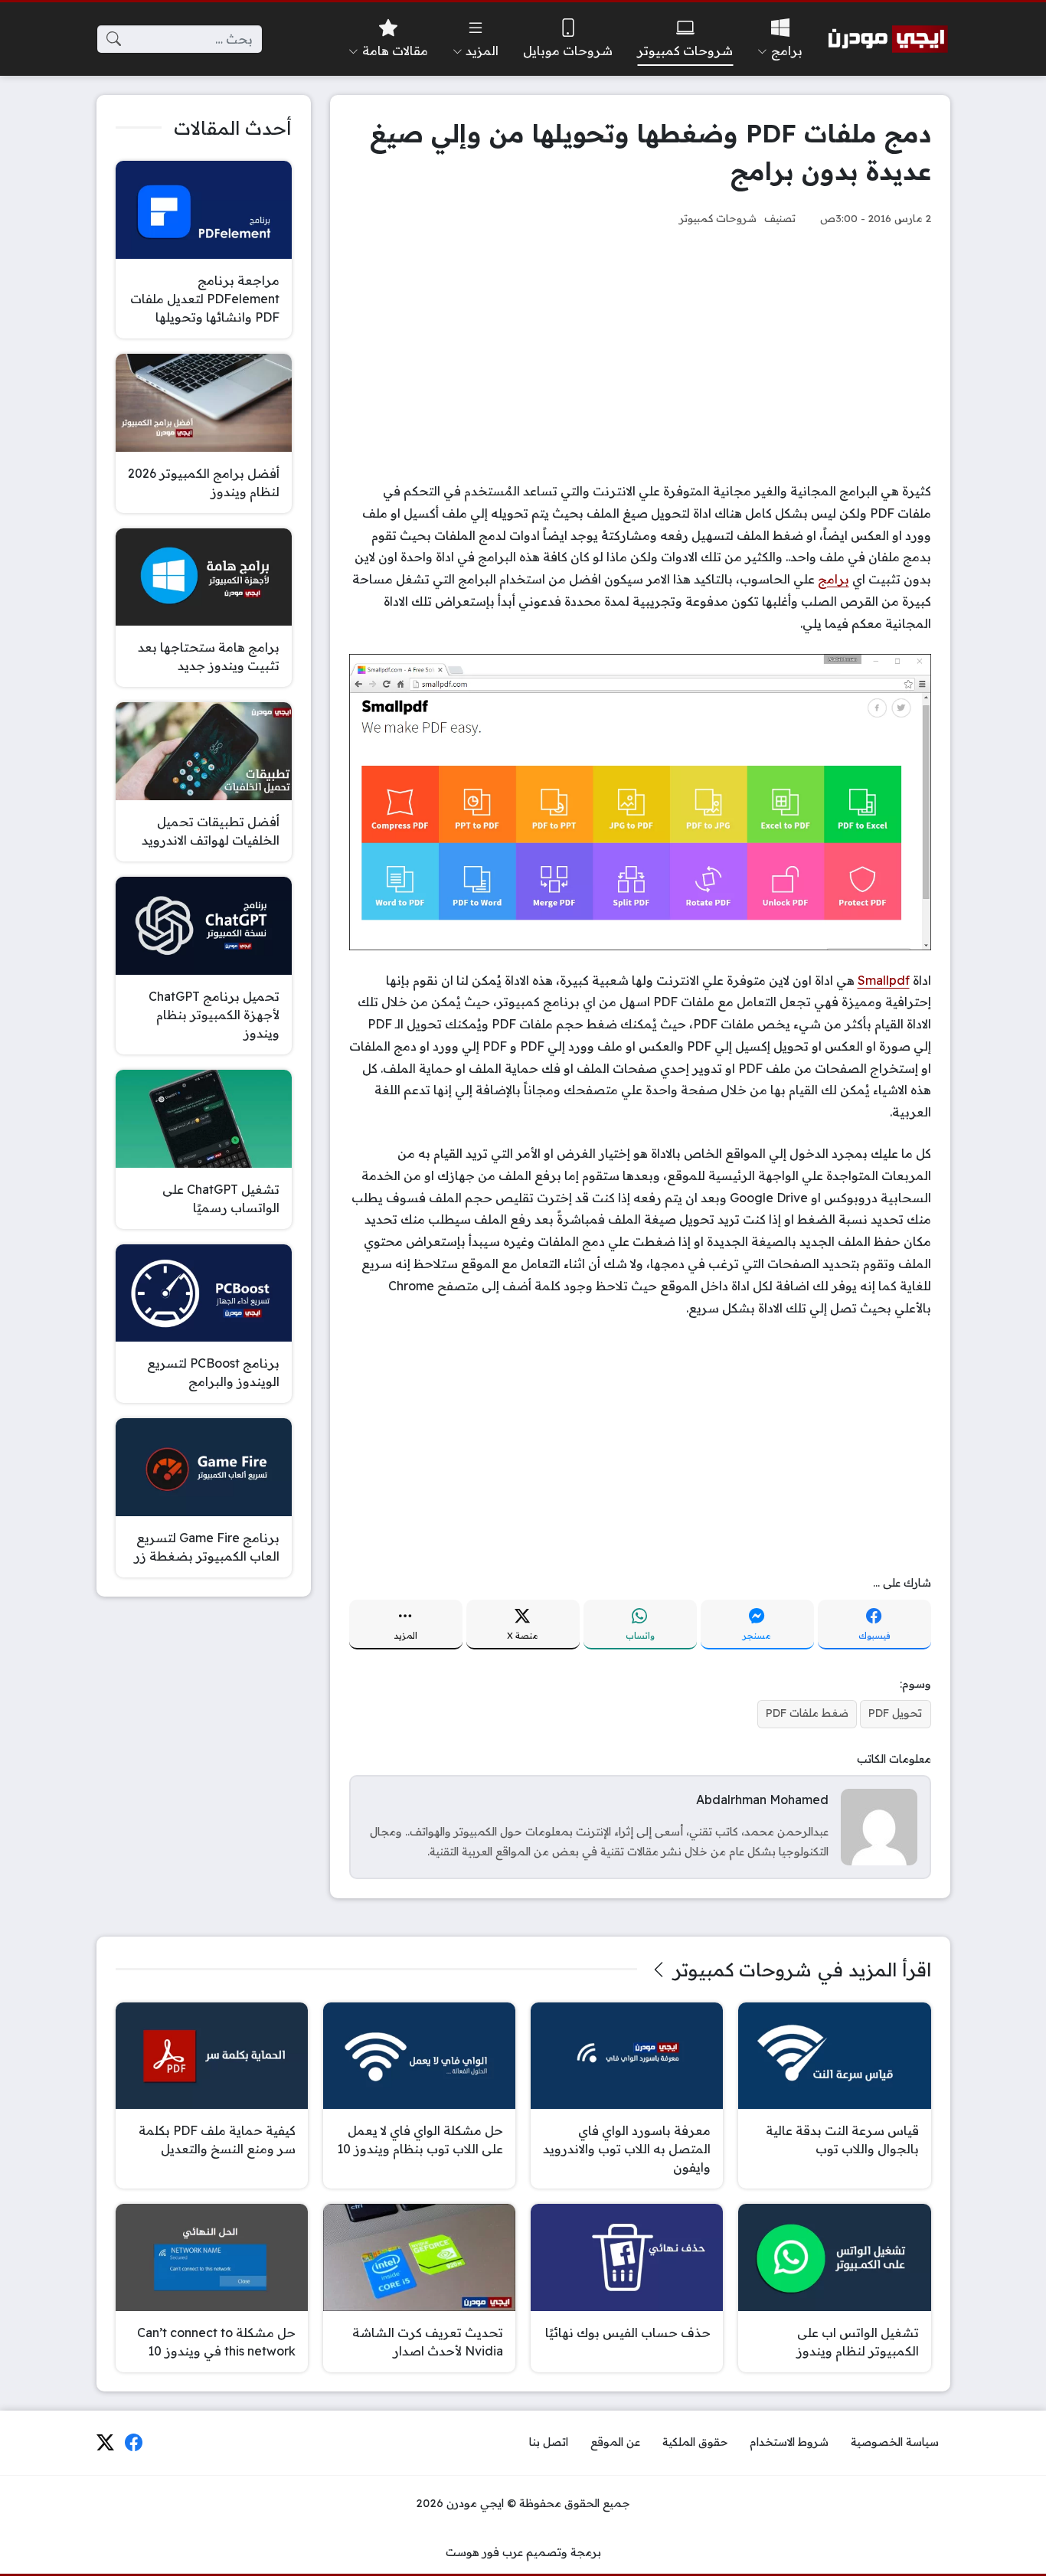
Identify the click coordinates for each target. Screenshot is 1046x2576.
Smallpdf (884, 980)
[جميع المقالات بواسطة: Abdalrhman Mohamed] (879, 1826)
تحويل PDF (895, 1713)
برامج (834, 579)
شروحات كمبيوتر (718, 218)
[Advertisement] (640, 354)
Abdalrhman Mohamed (762, 1800)
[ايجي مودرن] (888, 39)
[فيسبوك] (134, 2443)
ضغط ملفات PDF (807, 1713)
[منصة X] (105, 2443)
